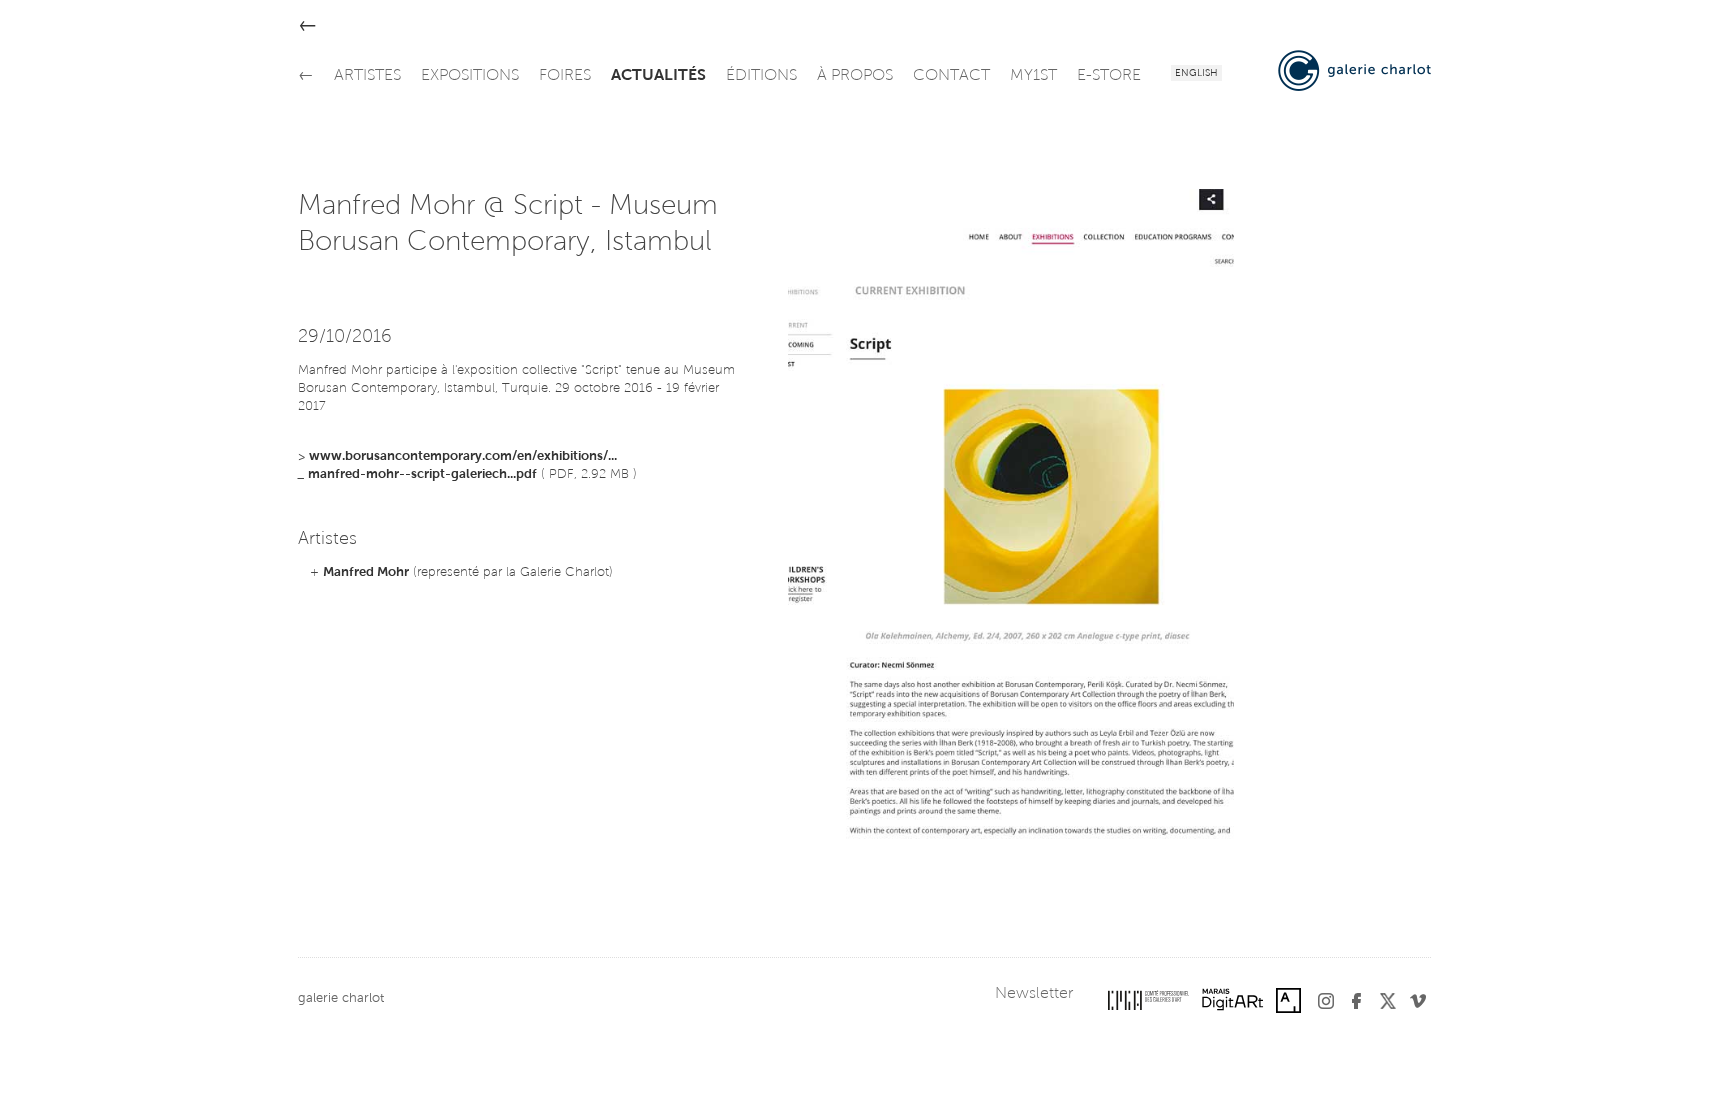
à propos (855, 76)
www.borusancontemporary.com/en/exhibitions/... (463, 456)
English (1196, 74)
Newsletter (1034, 994)
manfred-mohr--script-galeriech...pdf (422, 474)
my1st (1033, 76)
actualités (658, 76)
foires (565, 76)
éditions (761, 76)
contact (951, 76)
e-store (1109, 76)
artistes (367, 76)
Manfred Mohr (366, 572)
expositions (470, 76)
